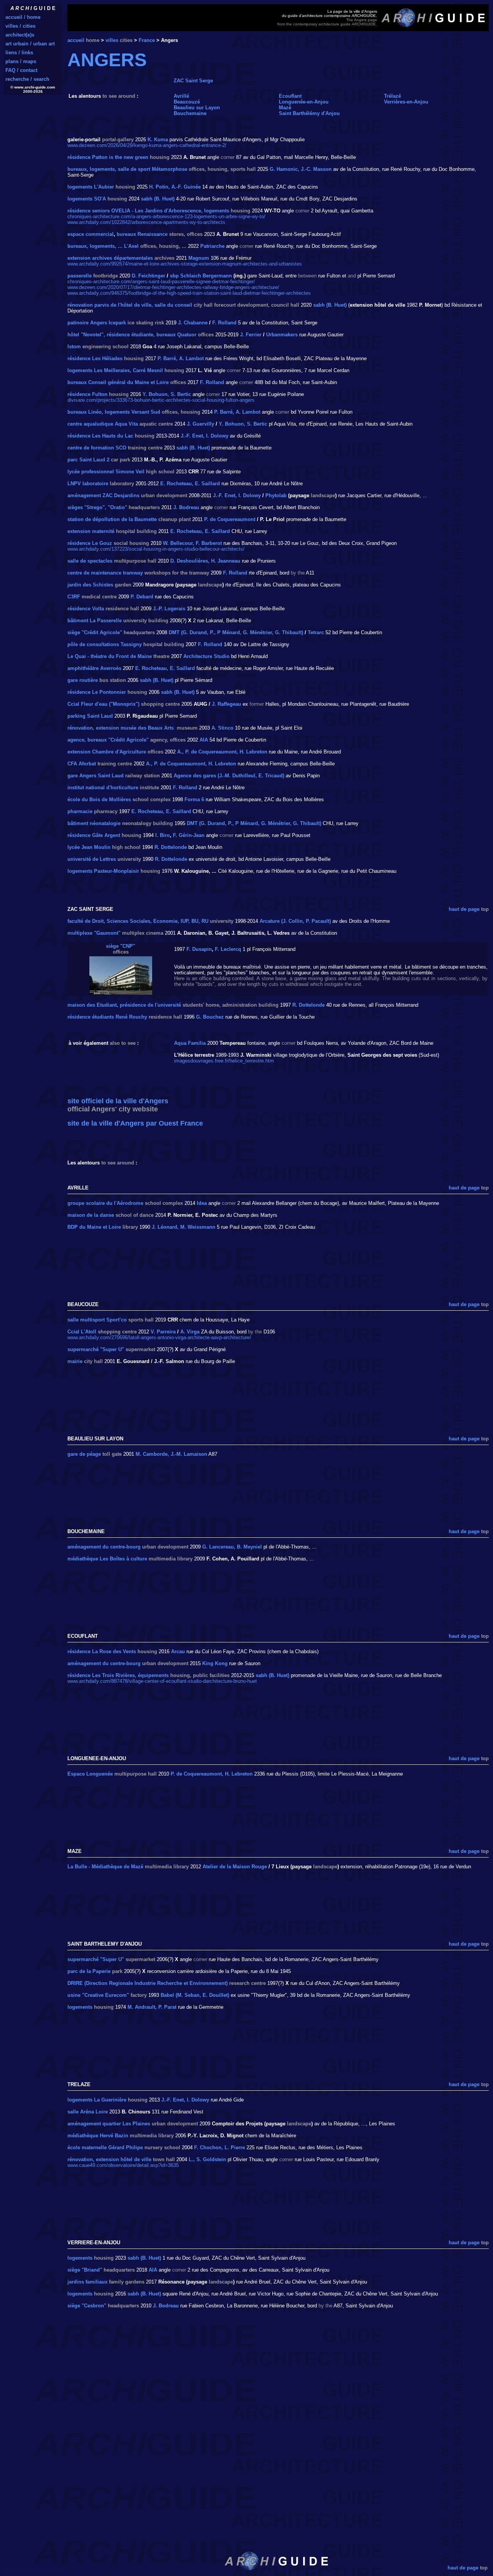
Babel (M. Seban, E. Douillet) (195, 1995)
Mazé (285, 108)
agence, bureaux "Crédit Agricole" (108, 740)
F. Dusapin (199, 949)
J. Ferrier (251, 335)
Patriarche (212, 246)
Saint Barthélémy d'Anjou (309, 113)
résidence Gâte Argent (94, 835)
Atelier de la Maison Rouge (235, 1867)
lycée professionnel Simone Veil (106, 472)
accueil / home (23, 17)
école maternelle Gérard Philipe (105, 2148)
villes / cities (20, 26)
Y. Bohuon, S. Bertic (167, 394)
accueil (76, 40)
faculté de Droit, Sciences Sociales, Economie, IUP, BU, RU (138, 921)
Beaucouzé (187, 102)
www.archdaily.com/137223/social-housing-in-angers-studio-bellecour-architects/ (156, 549)
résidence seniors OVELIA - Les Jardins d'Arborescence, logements (148, 211)
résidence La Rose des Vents (102, 1651)
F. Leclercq (228, 949)
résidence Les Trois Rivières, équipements (118, 1675)
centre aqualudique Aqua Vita (103, 424)
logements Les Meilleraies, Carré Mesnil (115, 370)
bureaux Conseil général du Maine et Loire (118, 382)
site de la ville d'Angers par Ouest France (135, 1123)
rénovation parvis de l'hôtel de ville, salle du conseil (130, 305)
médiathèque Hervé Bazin (98, 2136)
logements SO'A (87, 199)
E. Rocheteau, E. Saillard (190, 484)
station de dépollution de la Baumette (112, 519)
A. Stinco (222, 728)
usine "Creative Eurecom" (98, 1995)
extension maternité (91, 531)
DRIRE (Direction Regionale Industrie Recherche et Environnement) (148, 1983)
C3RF (74, 597)
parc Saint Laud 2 (88, 460)
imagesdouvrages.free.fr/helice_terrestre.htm (224, 1061)
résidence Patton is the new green (108, 157)
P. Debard (142, 597)
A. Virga (190, 1332)
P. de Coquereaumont (230, 519)
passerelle (80, 276)
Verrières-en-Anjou (406, 102)
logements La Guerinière (97, 2100)
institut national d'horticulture (103, 788)
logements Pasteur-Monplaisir (103, 871)
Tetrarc (316, 632)
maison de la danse (91, 1215)
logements (80, 2007)
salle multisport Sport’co (97, 1320)
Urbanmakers (282, 335)
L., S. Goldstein (207, 2159)
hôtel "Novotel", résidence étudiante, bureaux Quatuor (132, 335)
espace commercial (91, 234)
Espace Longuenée (90, 1774)
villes (112, 40)
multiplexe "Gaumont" (94, 933)
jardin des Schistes (90, 585)
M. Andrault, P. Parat (152, 2007)
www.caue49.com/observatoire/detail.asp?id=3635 (123, 2165)
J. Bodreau (186, 507)
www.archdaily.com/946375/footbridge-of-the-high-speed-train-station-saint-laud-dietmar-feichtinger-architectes (189, 293)
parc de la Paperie (89, 1971)
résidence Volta (86, 609)
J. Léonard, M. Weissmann (184, 1227)
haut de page (464, 909)
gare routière (83, 680)
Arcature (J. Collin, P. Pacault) (295, 921)
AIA (204, 740)
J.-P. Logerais (169, 609)
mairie (75, 1361)
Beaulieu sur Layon (197, 108)
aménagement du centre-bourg (104, 1547)
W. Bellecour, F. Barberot (192, 543)
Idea (202, 1203)
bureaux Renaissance (142, 234)
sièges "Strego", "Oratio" (97, 507)
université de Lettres (92, 859)
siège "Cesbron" (87, 2306)
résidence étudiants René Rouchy (107, 1017)
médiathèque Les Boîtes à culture (107, 1559)
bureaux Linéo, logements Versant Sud (114, 412)
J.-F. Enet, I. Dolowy (205, 436)
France (147, 40)
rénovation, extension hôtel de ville (109, 2159)
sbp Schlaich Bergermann (201, 276)
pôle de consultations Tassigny (105, 644)
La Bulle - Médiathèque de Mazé (105, 1867)
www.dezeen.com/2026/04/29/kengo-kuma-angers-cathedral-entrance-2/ (147, 145)
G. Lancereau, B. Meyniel (232, 1547)
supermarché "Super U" (96, 1349)
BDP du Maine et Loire (94, 1227)
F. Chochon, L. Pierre (220, 2148)
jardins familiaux (87, 2282)
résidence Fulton (87, 394)
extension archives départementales (110, 258)
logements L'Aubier (91, 187)
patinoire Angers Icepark (97, 323)
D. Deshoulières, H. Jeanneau (205, 561)
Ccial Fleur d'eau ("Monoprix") (103, 704)
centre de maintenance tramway (105, 573)
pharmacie (80, 811)
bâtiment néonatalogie (94, 823)
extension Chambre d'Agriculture (107, 752)
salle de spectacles (90, 561)
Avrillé (181, 96)
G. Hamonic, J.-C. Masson (301, 169)
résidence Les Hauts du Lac (100, 436)
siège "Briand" (85, 2270)
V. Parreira (163, 1332)
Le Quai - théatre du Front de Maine (110, 656)
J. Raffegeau (226, 704)
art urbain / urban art (30, 44)
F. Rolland (224, 323)
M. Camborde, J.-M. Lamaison (171, 1454)
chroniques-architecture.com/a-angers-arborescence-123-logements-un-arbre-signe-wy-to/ (166, 216)
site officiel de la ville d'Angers (118, 1101)
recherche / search (27, 79)
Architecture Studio (206, 656)
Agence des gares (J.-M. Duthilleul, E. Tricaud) (229, 776)
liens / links (19, 53)
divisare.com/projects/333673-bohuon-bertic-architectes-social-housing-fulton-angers (161, 400)
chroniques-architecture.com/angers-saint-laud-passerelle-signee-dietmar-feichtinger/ (161, 281)
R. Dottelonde (171, 847)
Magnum (199, 258)
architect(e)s (20, 35)
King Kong (215, 1663)
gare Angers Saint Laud (96, 776)
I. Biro (163, 835)
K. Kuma (158, 139)
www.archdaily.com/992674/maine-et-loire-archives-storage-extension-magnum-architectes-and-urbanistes (185, 264)
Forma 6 (194, 799)
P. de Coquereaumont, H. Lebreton (212, 1774)
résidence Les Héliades (95, 358)
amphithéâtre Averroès (94, 668)
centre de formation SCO (97, 448)
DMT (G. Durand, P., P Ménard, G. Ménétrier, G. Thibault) (236, 632)
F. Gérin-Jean (189, 835)
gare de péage (84, 1454)
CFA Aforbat (82, 764)
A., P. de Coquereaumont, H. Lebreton (222, 752)
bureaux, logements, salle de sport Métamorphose (127, 169)
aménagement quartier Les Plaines (109, 2124)
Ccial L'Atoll (82, 1332)
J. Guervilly (200, 424)
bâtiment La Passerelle (95, 621)
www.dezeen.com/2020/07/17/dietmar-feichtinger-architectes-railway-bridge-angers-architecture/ (173, 287)
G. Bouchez (210, 1017)
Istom (74, 347)
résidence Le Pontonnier (97, 692)
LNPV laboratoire (88, 484)
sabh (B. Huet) (158, 199)
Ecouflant (290, 96)
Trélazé (392, 96)
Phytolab (276, 495)
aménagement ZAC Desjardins (103, 495)
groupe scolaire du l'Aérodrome (105, 1203)
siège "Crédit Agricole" (95, 632)
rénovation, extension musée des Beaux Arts (121, 728)
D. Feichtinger (148, 276)
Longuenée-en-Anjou (304, 102)
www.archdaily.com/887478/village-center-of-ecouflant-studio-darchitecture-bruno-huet (162, 1681)
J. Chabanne (193, 323)
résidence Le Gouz (90, 543)
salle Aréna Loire (88, 2112)
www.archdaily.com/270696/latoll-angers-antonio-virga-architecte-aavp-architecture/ (159, 1337)
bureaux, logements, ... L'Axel (103, 246)
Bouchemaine (190, 113)
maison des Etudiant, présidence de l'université (124, 1005)
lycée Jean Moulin (89, 847)
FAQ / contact (21, 70)
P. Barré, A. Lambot (181, 358)
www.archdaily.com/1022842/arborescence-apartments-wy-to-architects (146, 222)
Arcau (178, 1651)
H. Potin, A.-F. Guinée (175, 187)
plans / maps (21, 61)
